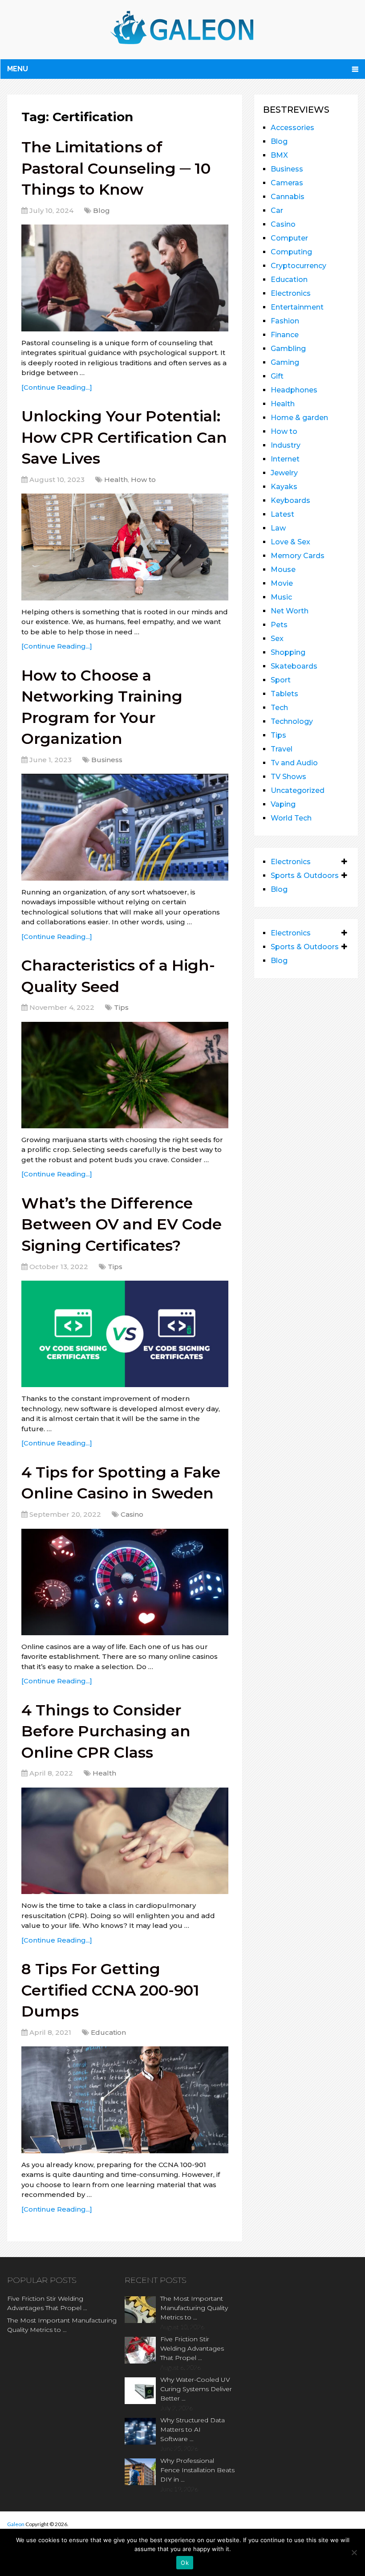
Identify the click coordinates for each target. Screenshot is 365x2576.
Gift (277, 376)
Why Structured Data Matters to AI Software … (193, 2429)
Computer (289, 238)
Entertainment (297, 307)
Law (278, 528)
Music (281, 597)
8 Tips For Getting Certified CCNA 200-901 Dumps (110, 1990)
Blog (101, 210)
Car (277, 210)
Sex (277, 639)
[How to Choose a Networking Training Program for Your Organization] (125, 827)
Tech (279, 708)
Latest (282, 514)
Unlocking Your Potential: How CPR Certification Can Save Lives (124, 437)
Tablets (284, 694)
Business (107, 760)
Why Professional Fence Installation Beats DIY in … (197, 2470)
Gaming (285, 362)
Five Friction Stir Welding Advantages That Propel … (47, 2303)
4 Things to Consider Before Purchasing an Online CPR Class (106, 1731)
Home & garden (299, 418)
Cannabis (288, 197)
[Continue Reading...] (57, 387)
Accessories (292, 128)
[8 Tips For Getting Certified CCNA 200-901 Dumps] (125, 2100)
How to (143, 480)
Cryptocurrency (298, 266)
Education (108, 2032)
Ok (185, 2563)
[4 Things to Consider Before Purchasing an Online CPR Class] (125, 1841)
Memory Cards (298, 556)
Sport (281, 680)
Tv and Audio (294, 763)
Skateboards (294, 666)
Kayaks (284, 487)
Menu (18, 69)
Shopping (288, 652)
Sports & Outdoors (305, 876)
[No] (354, 2552)
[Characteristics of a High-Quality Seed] (125, 1075)
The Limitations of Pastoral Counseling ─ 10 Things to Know (116, 168)
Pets (279, 625)
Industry (286, 445)
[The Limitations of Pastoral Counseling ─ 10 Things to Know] (125, 278)
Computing (291, 252)
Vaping (283, 804)
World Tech (291, 818)
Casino (132, 1514)
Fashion (285, 321)
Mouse (283, 569)
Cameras (287, 183)
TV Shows (288, 777)
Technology (292, 721)
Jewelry (284, 473)
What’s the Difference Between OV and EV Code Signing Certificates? (122, 1224)
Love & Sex (290, 542)
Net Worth (290, 611)
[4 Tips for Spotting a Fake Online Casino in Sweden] (125, 1582)
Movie (282, 583)
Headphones (294, 390)
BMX (279, 155)
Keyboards (290, 500)
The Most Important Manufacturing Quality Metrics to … (62, 2325)
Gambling (288, 349)
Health (116, 480)
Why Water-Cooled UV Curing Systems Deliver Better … (196, 2389)
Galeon (16, 2524)
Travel (282, 749)
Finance (285, 335)
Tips (121, 1007)
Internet (285, 459)
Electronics (291, 293)
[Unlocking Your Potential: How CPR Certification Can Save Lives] (125, 547)
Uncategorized (298, 790)
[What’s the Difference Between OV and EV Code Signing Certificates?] (125, 1334)
